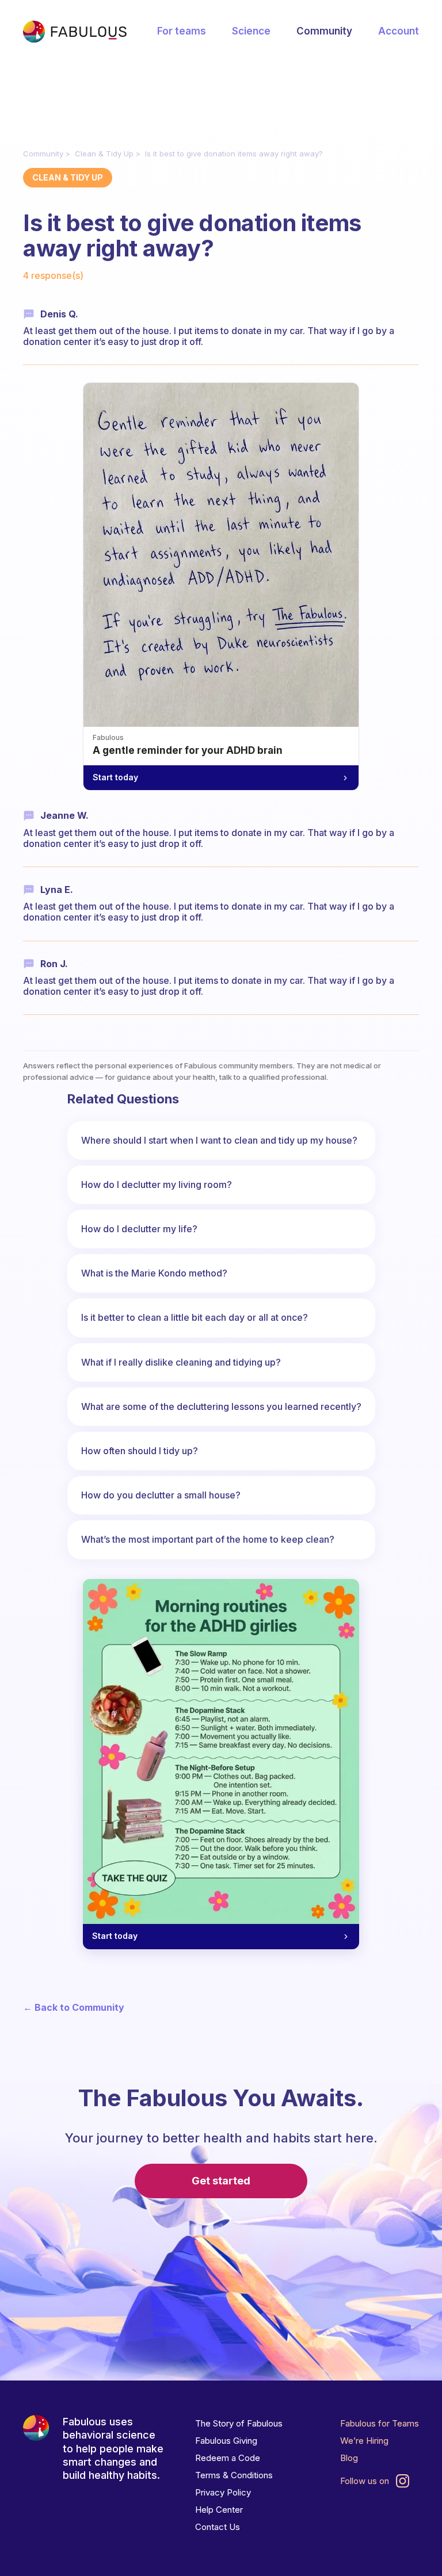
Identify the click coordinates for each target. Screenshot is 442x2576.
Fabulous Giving (226, 2441)
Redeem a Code (228, 2458)
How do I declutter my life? (139, 1229)
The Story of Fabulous (239, 2423)
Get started (221, 2181)
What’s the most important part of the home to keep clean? (208, 1539)
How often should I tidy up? (140, 1451)
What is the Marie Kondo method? (154, 1273)
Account (399, 31)
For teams (182, 31)
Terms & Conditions (234, 2475)
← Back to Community (74, 2008)
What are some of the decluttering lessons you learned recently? (221, 1406)
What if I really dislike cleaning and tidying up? (181, 1362)
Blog (349, 2458)
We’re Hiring (364, 2441)
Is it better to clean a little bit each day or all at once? (195, 1317)
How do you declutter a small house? (161, 1495)
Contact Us (218, 2527)
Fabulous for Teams (380, 2423)
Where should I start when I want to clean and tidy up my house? (219, 1140)
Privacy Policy (223, 2492)
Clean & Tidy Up (104, 154)
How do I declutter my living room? (157, 1184)
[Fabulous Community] (75, 32)
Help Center (219, 2510)
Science (251, 31)
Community (324, 31)
